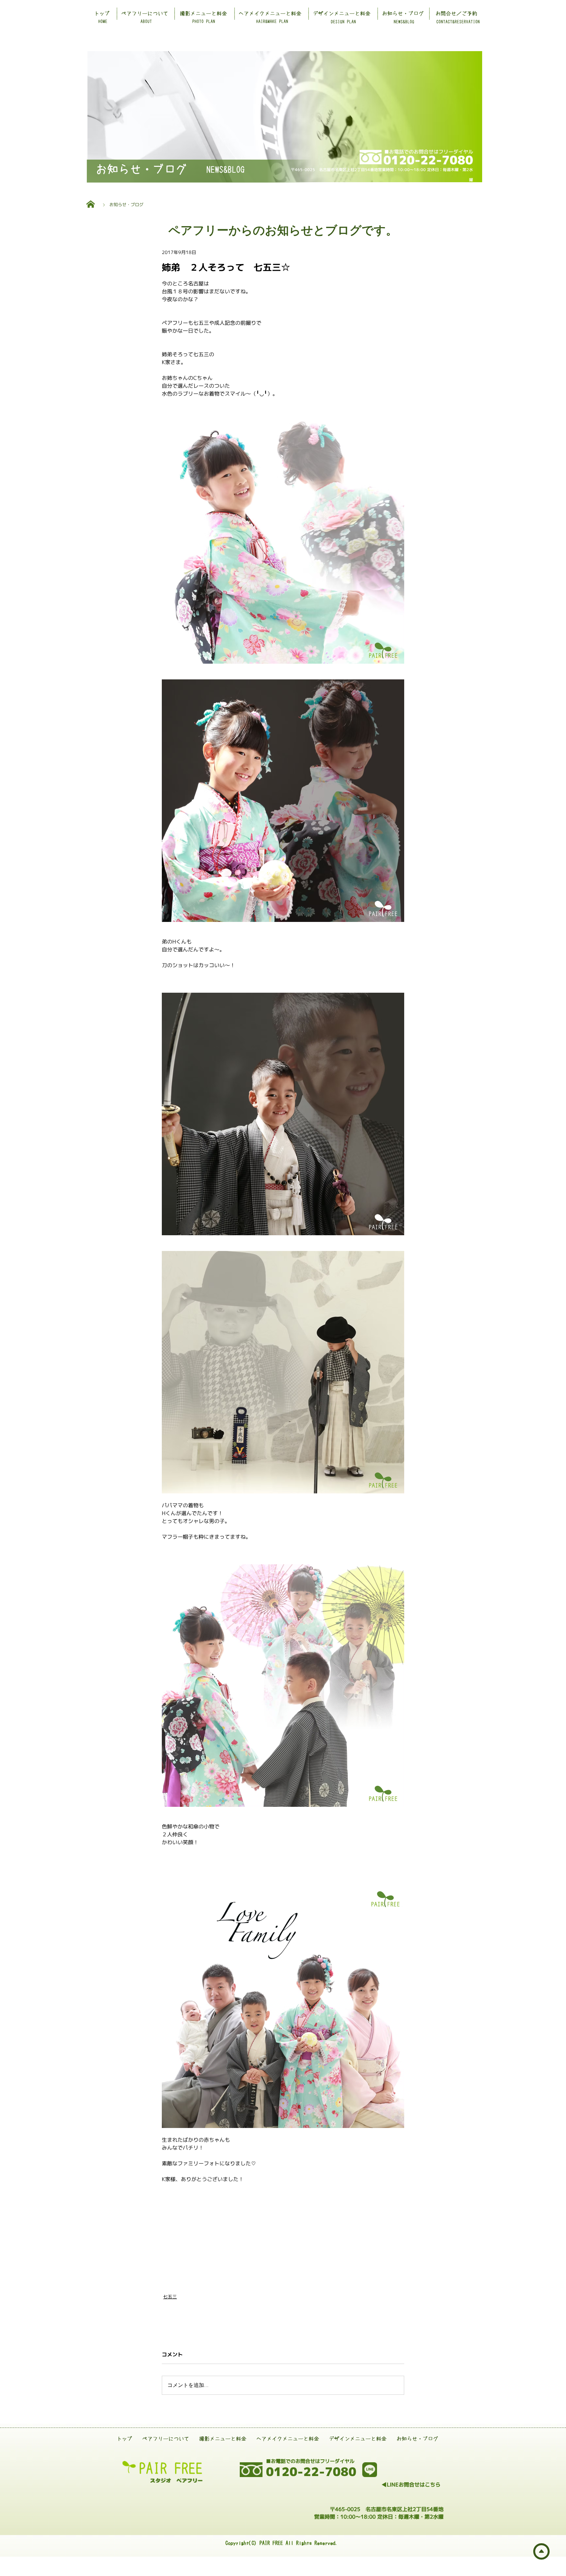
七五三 (170, 2297)
